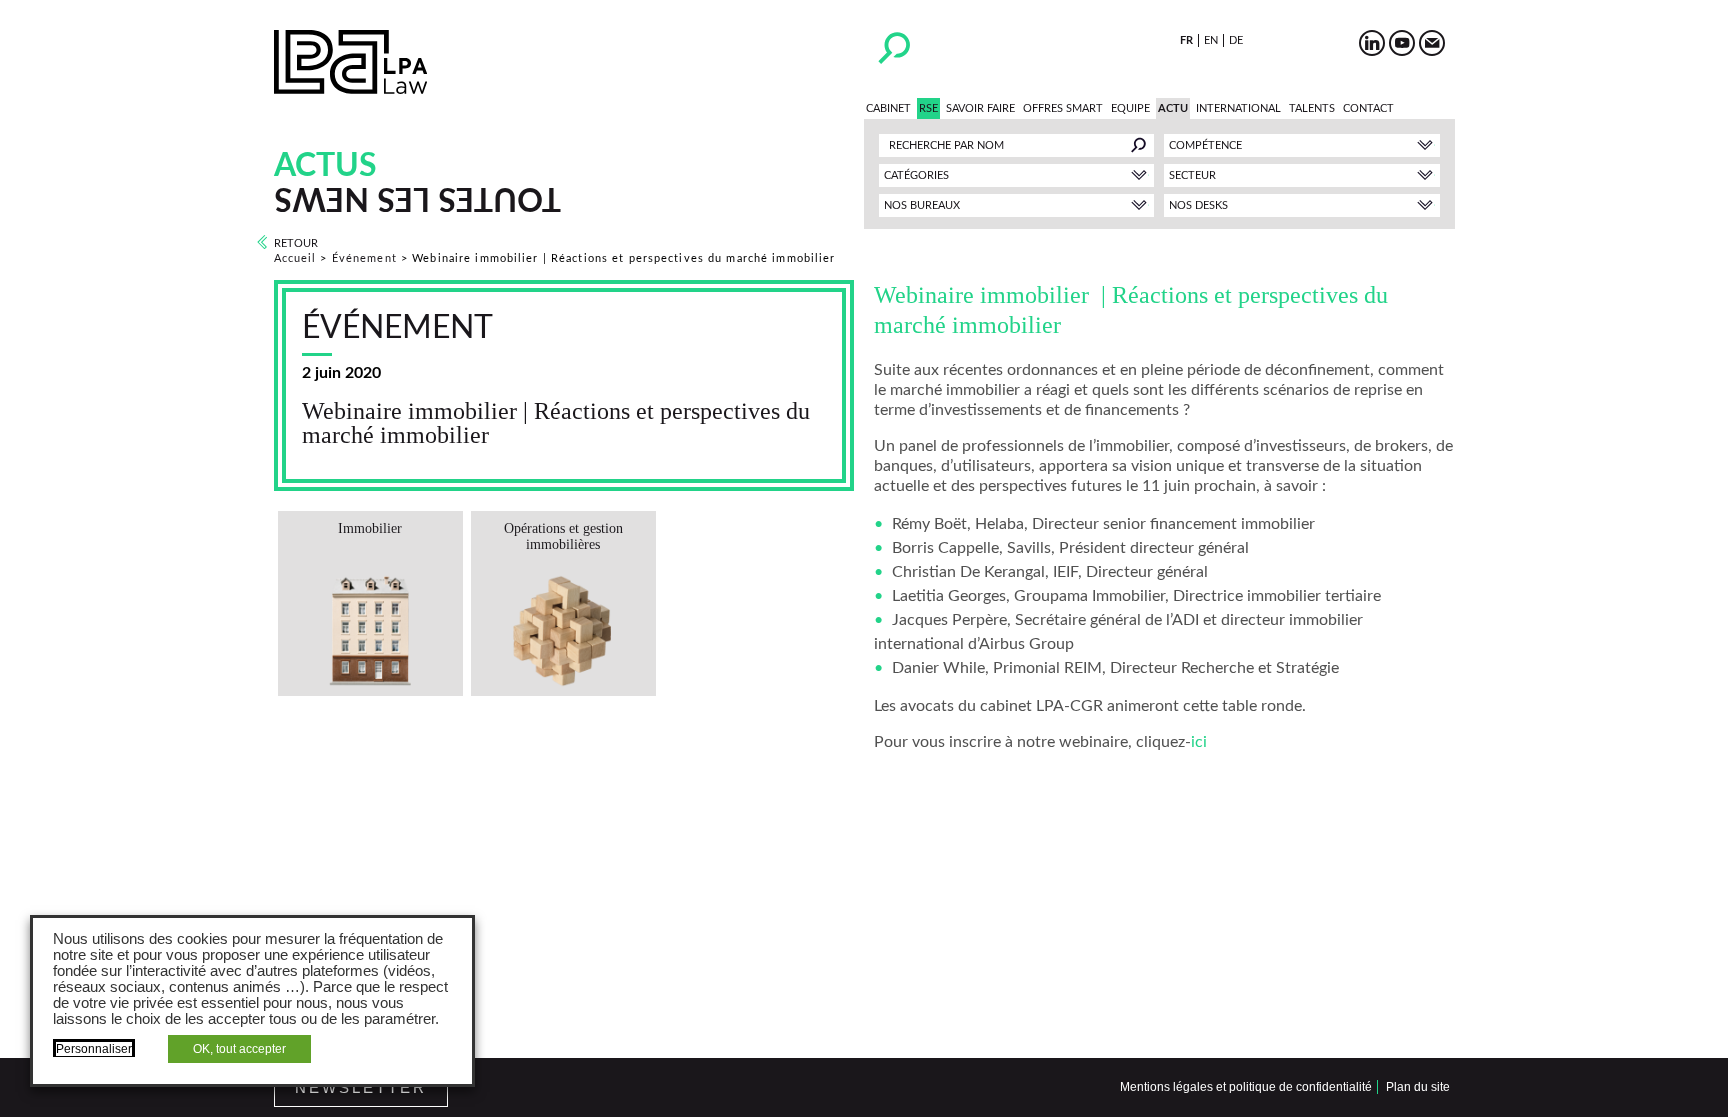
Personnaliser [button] (94, 1049)
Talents (1312, 108)
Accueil (295, 258)
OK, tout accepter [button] (239, 1049)
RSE (928, 108)
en (1211, 40)
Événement (364, 258)
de (1236, 40)
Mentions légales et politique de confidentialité (1246, 1087)
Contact (1368, 108)
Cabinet (888, 108)
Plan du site (1418, 1087)
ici (1199, 742)
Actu (1173, 108)
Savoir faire (980, 108)
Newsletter (361, 1087)
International (1238, 108)
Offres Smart (1063, 108)
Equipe (1130, 108)
